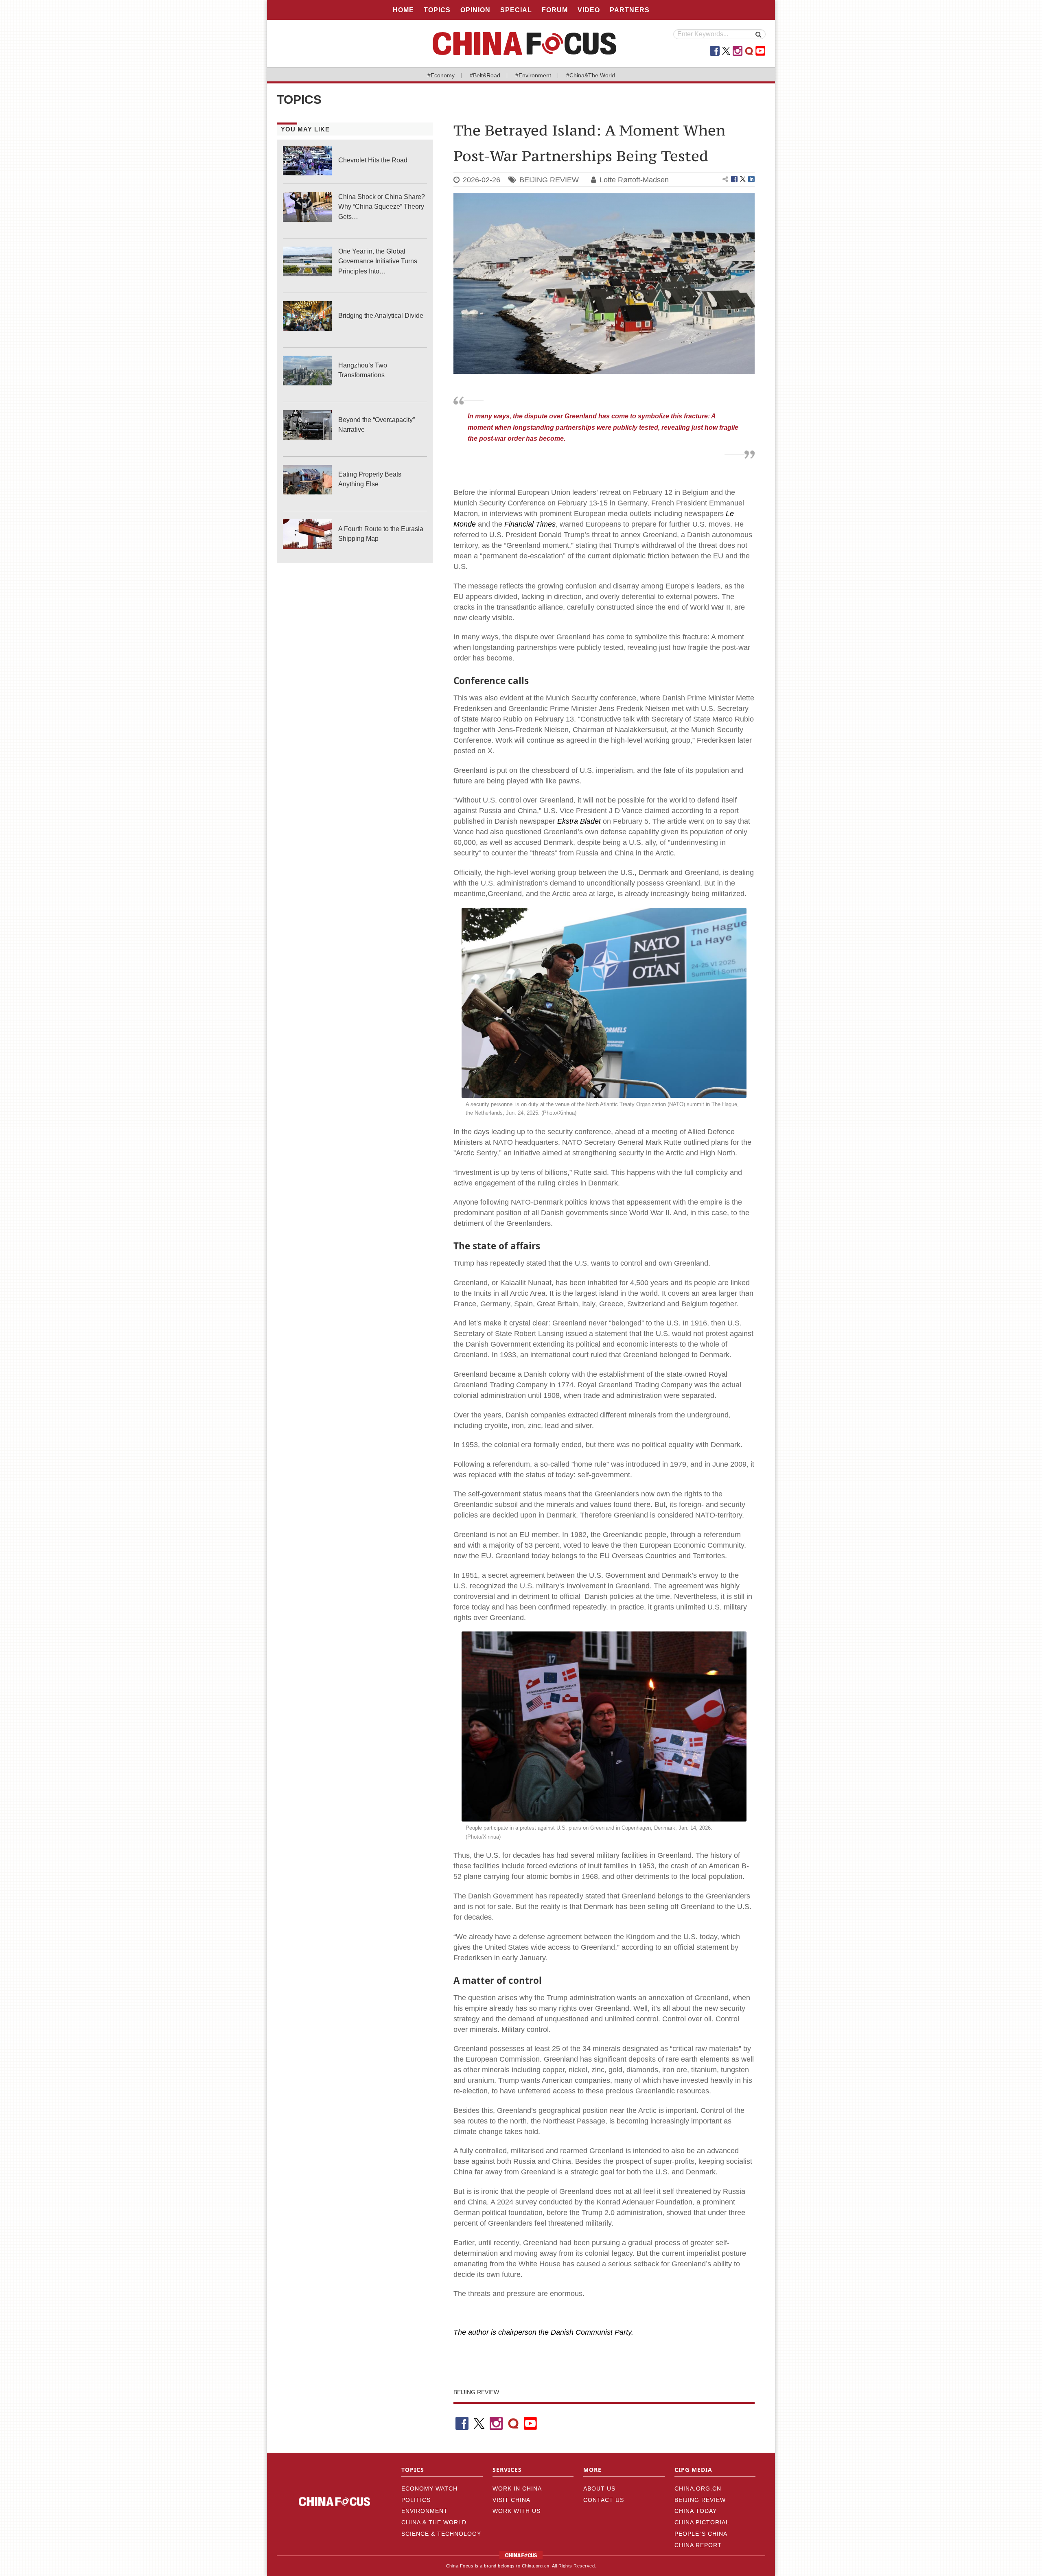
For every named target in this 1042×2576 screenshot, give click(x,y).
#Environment (533, 75)
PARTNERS (630, 10)
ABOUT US (599, 2489)
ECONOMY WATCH (429, 2489)
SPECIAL (516, 10)
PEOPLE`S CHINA (701, 2534)
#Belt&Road (485, 75)
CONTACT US (604, 2500)
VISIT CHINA (511, 2500)
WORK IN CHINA (517, 2489)
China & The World (434, 2522)
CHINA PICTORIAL (702, 2522)
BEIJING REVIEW (549, 180)
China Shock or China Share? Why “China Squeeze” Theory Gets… (382, 207)
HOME (403, 10)
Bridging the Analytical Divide (381, 316)
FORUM (555, 10)
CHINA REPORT (698, 2545)
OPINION (475, 10)
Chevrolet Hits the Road (373, 160)
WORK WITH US (517, 2511)
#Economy (441, 75)
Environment (425, 2511)
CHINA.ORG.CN (698, 2489)
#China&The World (591, 75)
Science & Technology (441, 2534)
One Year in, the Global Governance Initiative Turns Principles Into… (378, 261)
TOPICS (437, 10)
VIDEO (589, 10)
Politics (416, 2500)
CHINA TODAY (696, 2511)
